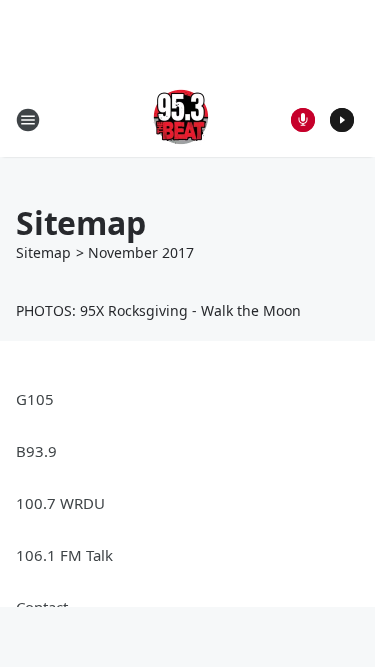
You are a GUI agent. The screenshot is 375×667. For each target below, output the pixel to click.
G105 (35, 399)
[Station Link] (181, 119)
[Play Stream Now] (342, 120)
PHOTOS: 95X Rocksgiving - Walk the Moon (158, 310)
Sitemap (43, 252)
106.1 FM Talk (64, 555)
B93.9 (36, 451)
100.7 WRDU (60, 503)
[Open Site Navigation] (28, 120)
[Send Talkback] (303, 120)
